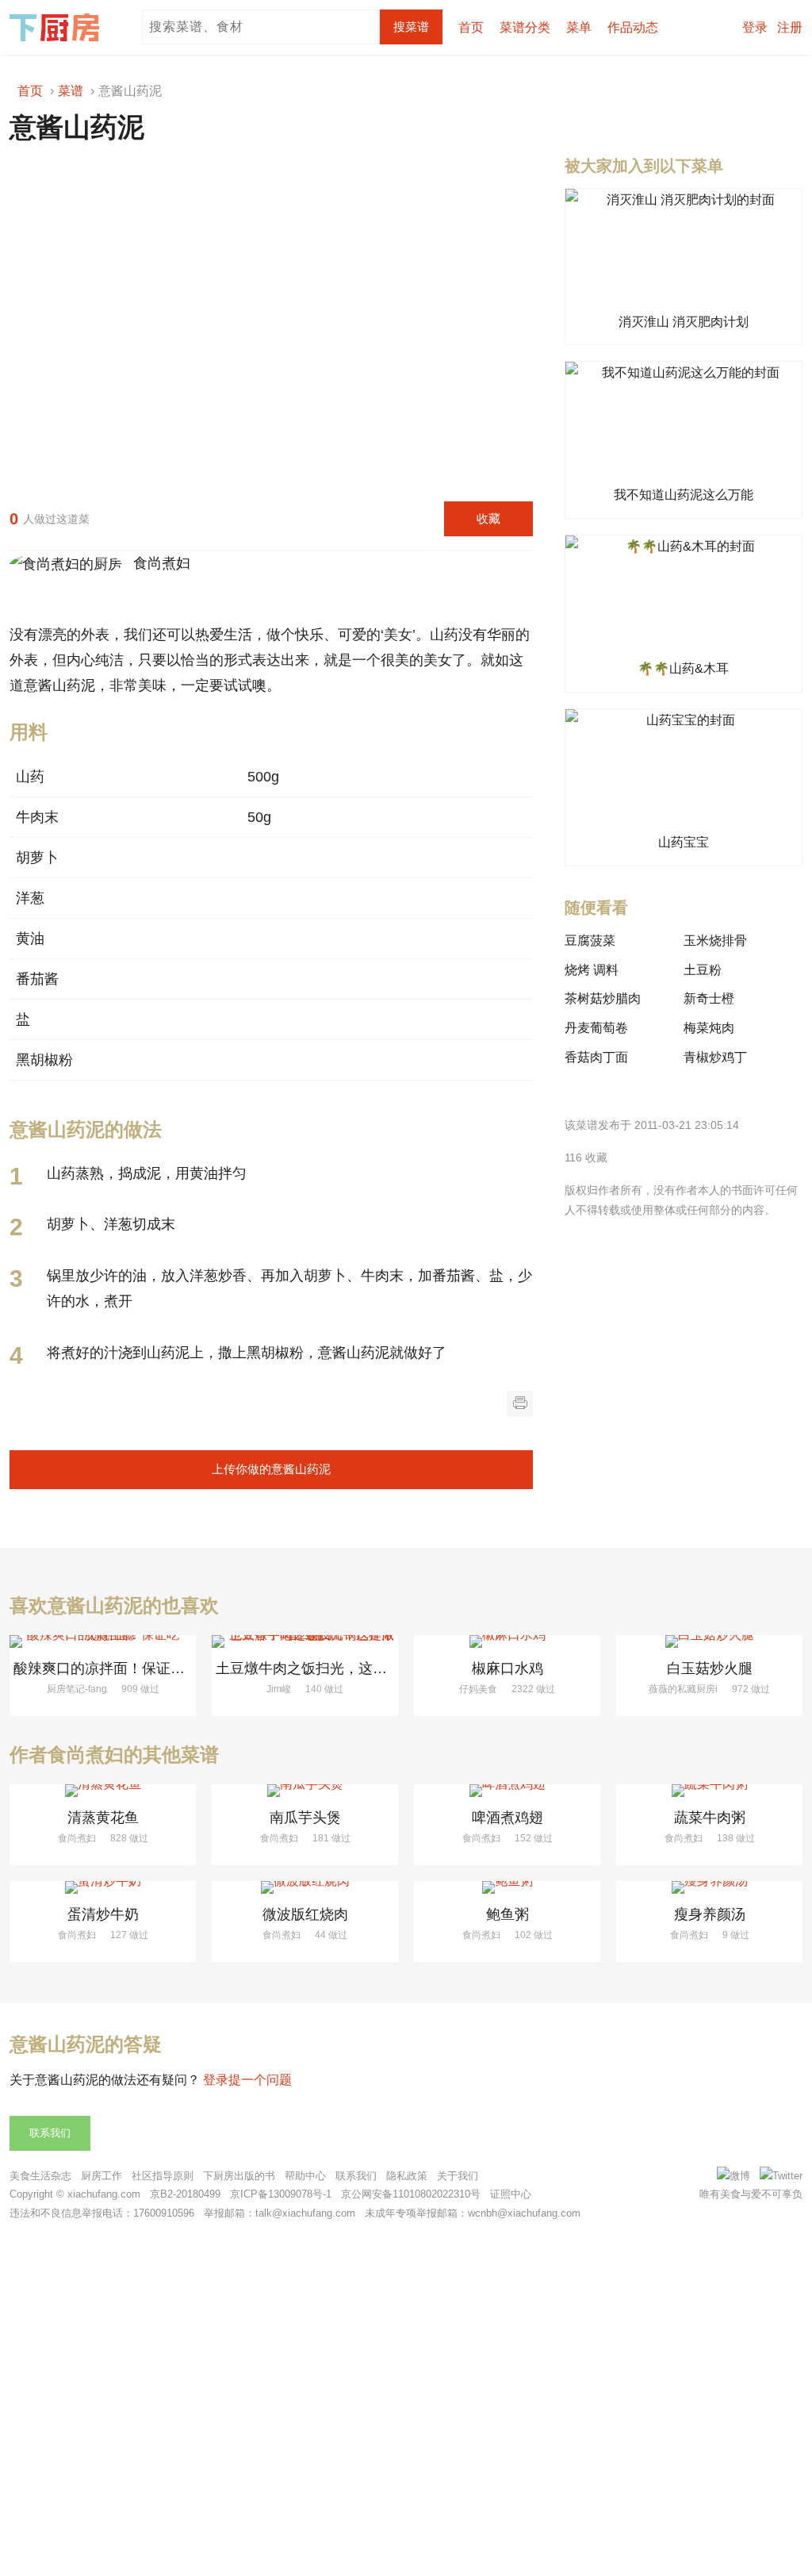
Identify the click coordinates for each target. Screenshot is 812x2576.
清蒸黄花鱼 (103, 1818)
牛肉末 (37, 817)
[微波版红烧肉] (305, 1887)
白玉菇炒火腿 (710, 1668)
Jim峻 (279, 1689)
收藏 (488, 518)
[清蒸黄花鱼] (103, 1791)
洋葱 (30, 898)
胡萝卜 (37, 858)
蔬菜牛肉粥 (710, 1818)
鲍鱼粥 (507, 1914)
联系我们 (50, 2133)
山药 (30, 777)
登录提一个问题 (247, 2080)
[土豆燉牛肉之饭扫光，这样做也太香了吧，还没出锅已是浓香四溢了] (305, 1641)
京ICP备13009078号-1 (281, 2194)
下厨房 (57, 28)
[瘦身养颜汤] (709, 1887)
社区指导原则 (163, 2176)
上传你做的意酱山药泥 (271, 1469)
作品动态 (633, 27)
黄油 (30, 939)
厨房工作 (101, 2176)
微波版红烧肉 (305, 1914)
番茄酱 (37, 979)
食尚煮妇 (158, 563)
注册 (790, 27)
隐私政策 (407, 2176)
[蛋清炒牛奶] (103, 1887)
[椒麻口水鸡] (507, 1641)
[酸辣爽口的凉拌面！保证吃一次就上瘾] (103, 1641)
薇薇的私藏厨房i (683, 1689)
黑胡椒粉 (44, 1060)
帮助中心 (305, 2176)
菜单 (579, 27)
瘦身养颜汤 (710, 1914)
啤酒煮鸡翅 (507, 1818)
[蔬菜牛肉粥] (709, 1791)
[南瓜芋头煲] (305, 1791)
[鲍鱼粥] (507, 1887)
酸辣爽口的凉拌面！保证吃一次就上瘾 (135, 1668)
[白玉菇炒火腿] (709, 1641)
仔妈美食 (478, 1689)
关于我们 (458, 2176)
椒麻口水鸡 (507, 1668)
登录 (755, 27)
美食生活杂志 (40, 2176)
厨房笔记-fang (77, 1689)
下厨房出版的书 (239, 2176)
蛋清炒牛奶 (103, 1914)
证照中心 (511, 2194)
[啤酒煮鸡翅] (507, 1791)
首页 (471, 27)
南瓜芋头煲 (305, 1818)
